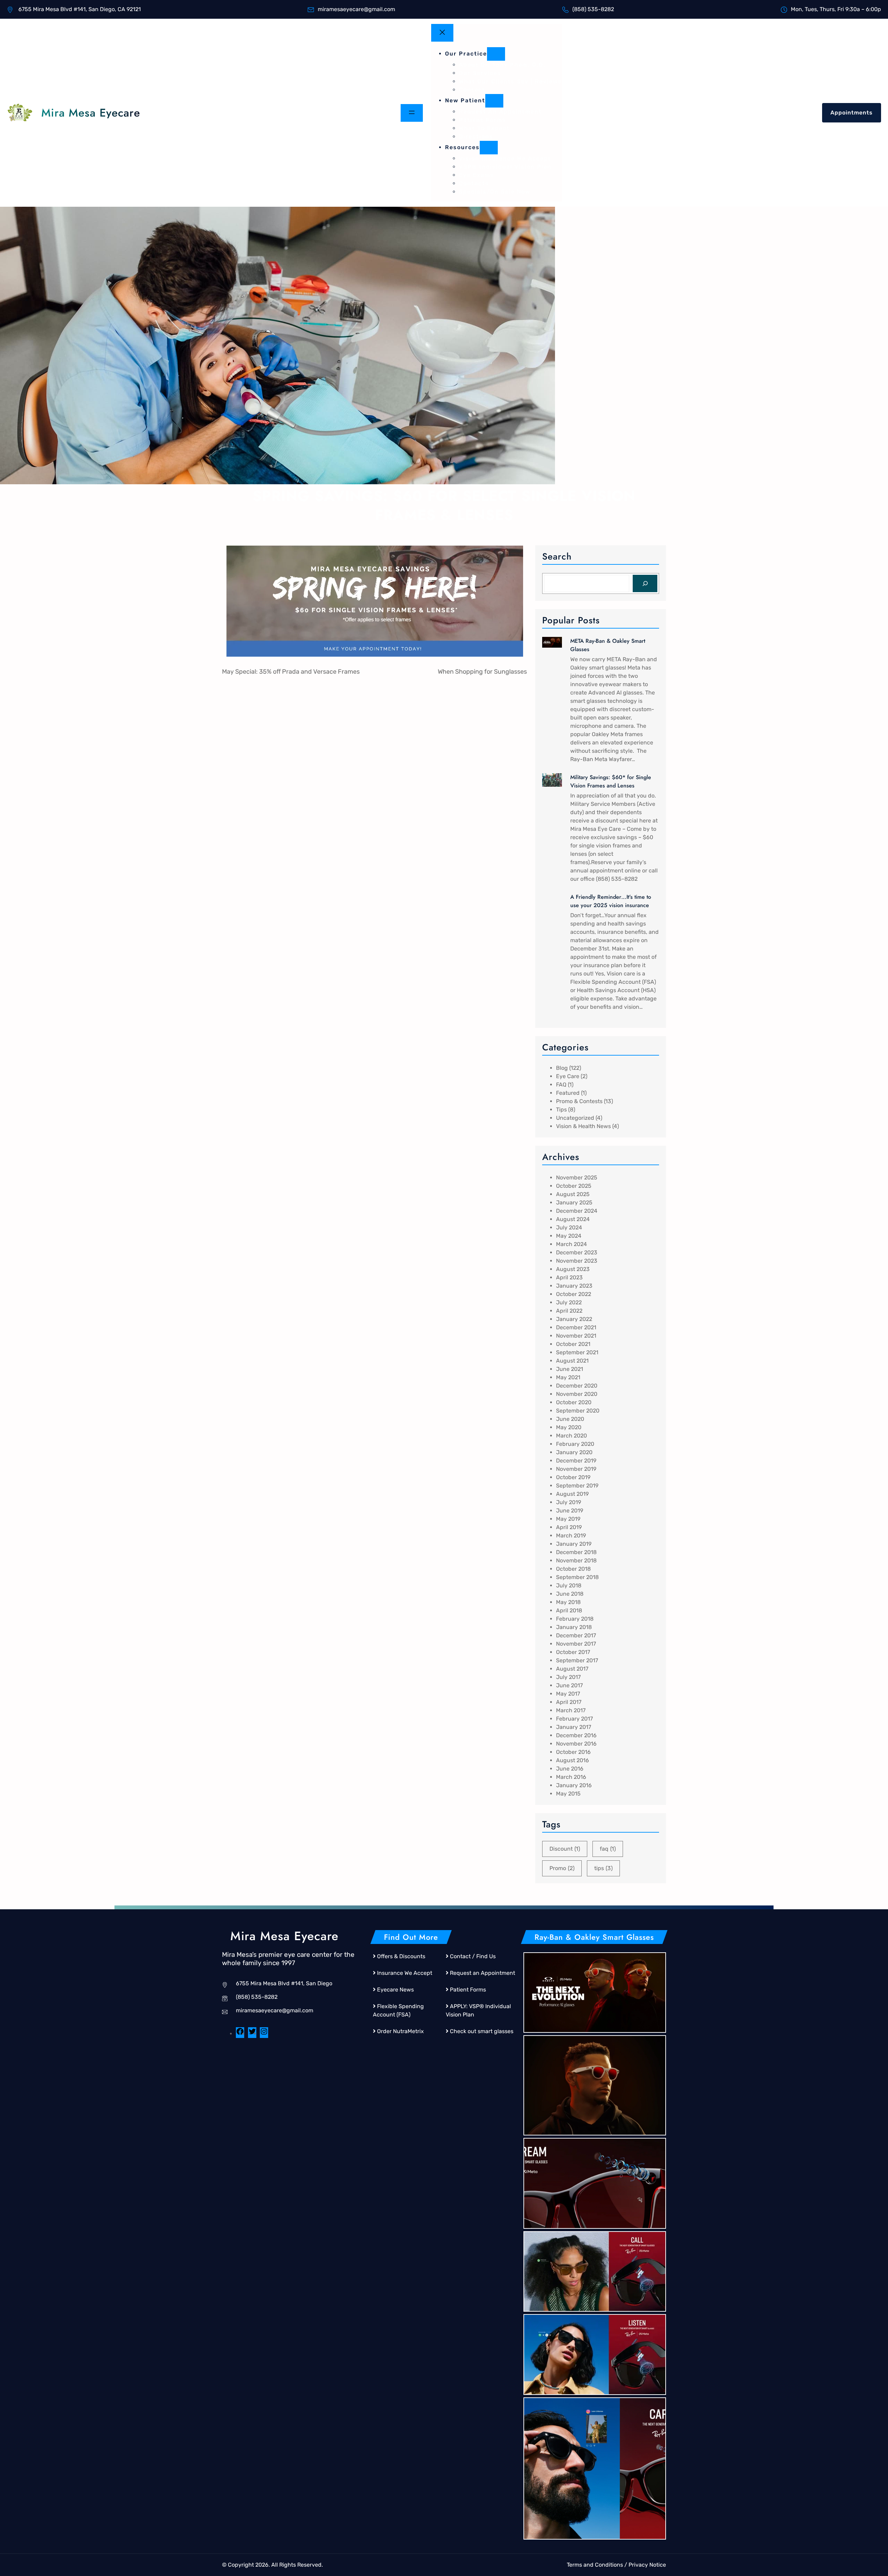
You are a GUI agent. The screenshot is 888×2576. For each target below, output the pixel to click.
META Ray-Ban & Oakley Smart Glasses (608, 645)
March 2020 (571, 1436)
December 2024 (577, 1211)
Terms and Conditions (595, 2565)
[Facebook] (240, 2034)
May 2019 (568, 1519)
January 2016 (574, 1785)
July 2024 (569, 1227)
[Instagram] (264, 2034)
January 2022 (574, 1319)
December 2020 (577, 1386)
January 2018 (574, 1627)
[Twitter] (252, 2034)
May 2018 (568, 1602)
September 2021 (577, 1352)
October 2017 (573, 1652)
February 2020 (575, 1444)
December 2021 (576, 1327)
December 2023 (577, 1252)
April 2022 (569, 1311)
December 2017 (576, 1635)
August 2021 (572, 1361)
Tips (561, 1110)
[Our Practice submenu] (496, 54)
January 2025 (574, 1202)
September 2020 (578, 1411)
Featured (568, 1093)
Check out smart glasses (482, 2031)
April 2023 (569, 1277)
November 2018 (576, 1560)
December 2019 (576, 1461)
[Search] (645, 583)
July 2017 (568, 1677)
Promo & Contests (579, 1101)
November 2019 (576, 1469)
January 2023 (574, 1286)
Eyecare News (395, 1990)
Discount (565, 1849)
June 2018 (570, 1594)
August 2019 (572, 1494)
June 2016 (570, 1769)
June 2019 (570, 1511)
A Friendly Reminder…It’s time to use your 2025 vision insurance (611, 901)
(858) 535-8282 (257, 1997)
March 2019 (571, 1536)
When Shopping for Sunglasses (482, 672)
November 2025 (577, 1178)
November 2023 (577, 1261)
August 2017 (572, 1669)
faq (608, 1849)
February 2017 (574, 1719)
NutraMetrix (408, 2031)
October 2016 (573, 1752)
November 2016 (576, 1744)
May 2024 (569, 1236)
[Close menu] (442, 33)
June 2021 (570, 1369)
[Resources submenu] (489, 148)
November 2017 (576, 1644)
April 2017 (569, 1702)
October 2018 (573, 1569)
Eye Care (568, 1076)
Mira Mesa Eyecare (91, 113)
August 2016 (573, 1760)
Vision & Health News (583, 1126)
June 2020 (570, 1419)
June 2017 (569, 1685)
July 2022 (569, 1302)
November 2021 (576, 1336)
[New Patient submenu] (494, 101)
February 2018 (575, 1619)
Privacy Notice (647, 2565)
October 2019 (573, 1477)
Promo (562, 1868)
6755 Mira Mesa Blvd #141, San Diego (284, 1983)
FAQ (561, 1085)
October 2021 (573, 1344)
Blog (562, 1068)
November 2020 (577, 1394)
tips (603, 1868)
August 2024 (573, 1219)
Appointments (852, 113)
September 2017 (577, 1660)
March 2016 (571, 1777)
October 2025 (574, 1186)
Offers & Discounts (401, 1956)
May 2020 (569, 1427)
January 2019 (574, 1544)
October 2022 (574, 1294)
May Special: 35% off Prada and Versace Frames (291, 672)
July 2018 (569, 1585)
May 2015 (568, 1794)
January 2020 (574, 1452)
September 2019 (577, 1486)
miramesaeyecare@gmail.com (275, 2010)
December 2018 (576, 1552)
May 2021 (568, 1377)
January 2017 (574, 1727)
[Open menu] (412, 113)
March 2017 (571, 1710)
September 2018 (577, 1577)
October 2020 (574, 1402)
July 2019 (569, 1502)
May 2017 (568, 1694)
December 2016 (576, 1735)
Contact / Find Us (473, 1956)
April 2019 (569, 1527)
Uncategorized (575, 1118)
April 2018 (569, 1610)
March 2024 (571, 1244)
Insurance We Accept (405, 1973)
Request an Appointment (483, 1973)
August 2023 (573, 1269)
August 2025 (573, 1194)
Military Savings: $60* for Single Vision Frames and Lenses (611, 781)
